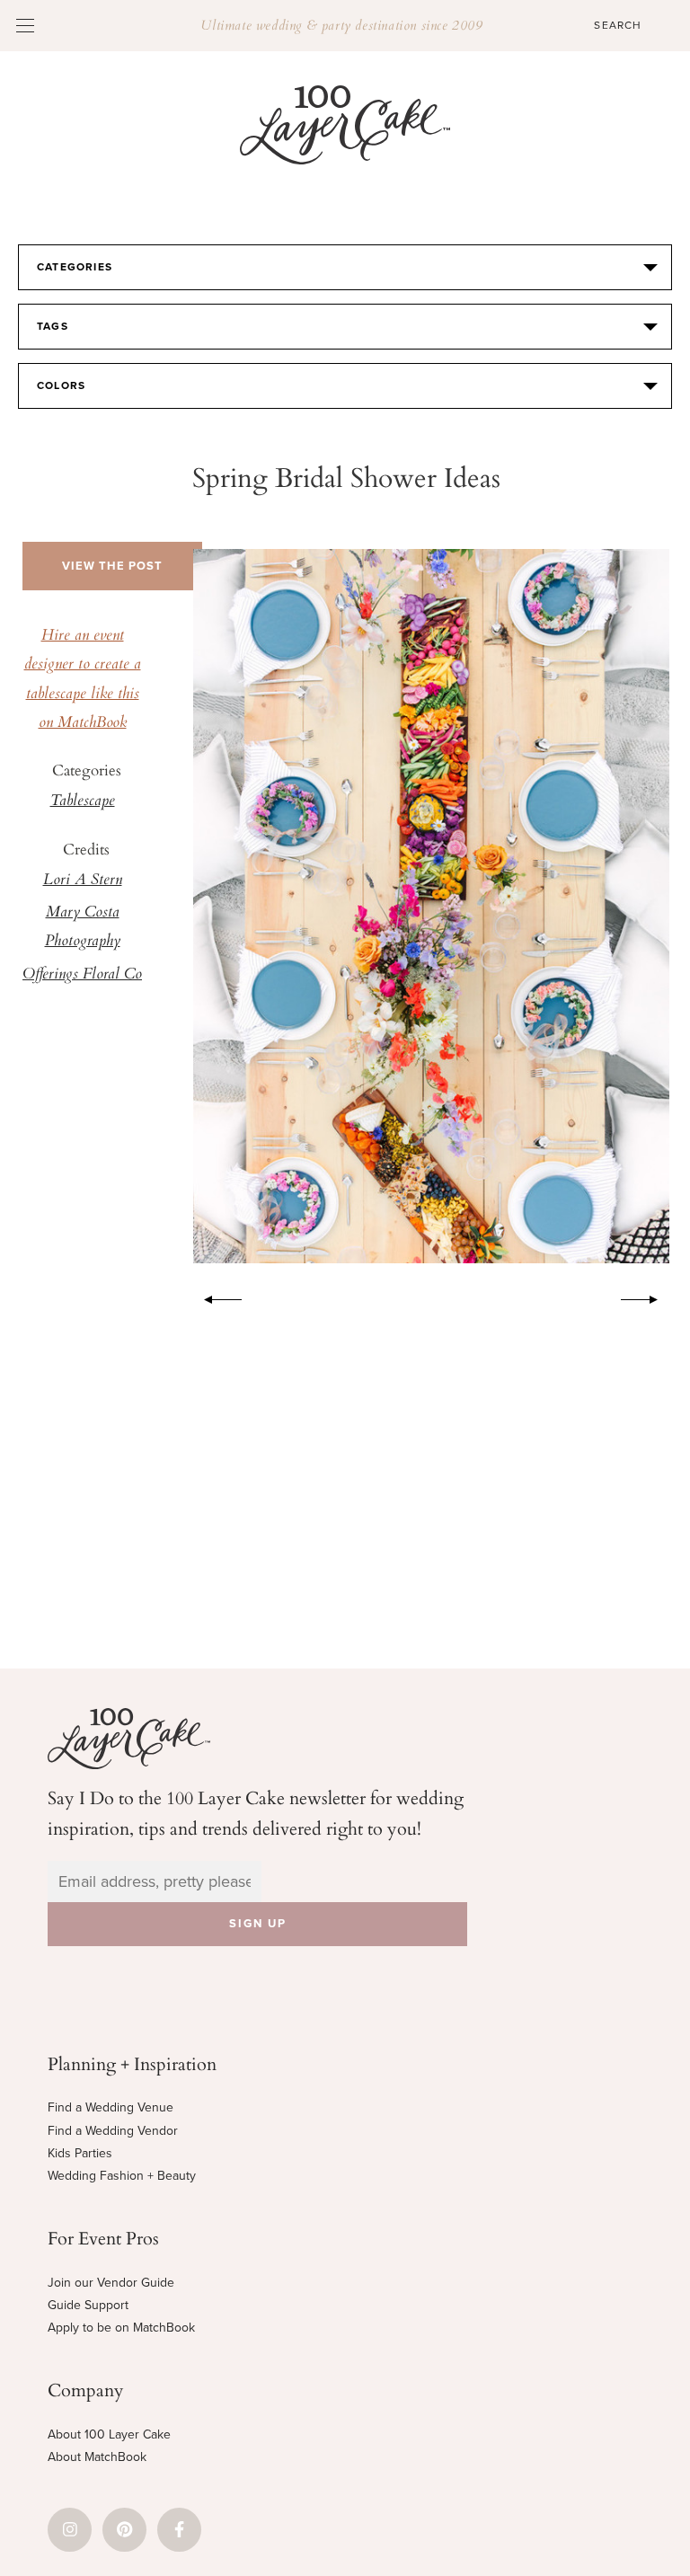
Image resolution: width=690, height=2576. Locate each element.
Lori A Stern (83, 881)
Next (649, 1297)
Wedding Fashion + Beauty (122, 2176)
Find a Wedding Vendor (113, 2131)
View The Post (112, 566)
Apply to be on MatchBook (121, 2328)
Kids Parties (80, 2153)
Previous (214, 1297)
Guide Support (88, 2305)
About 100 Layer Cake (109, 2434)
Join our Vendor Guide (111, 2283)
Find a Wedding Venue (111, 2107)
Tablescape (83, 801)
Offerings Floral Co (82, 975)
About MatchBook (97, 2457)
